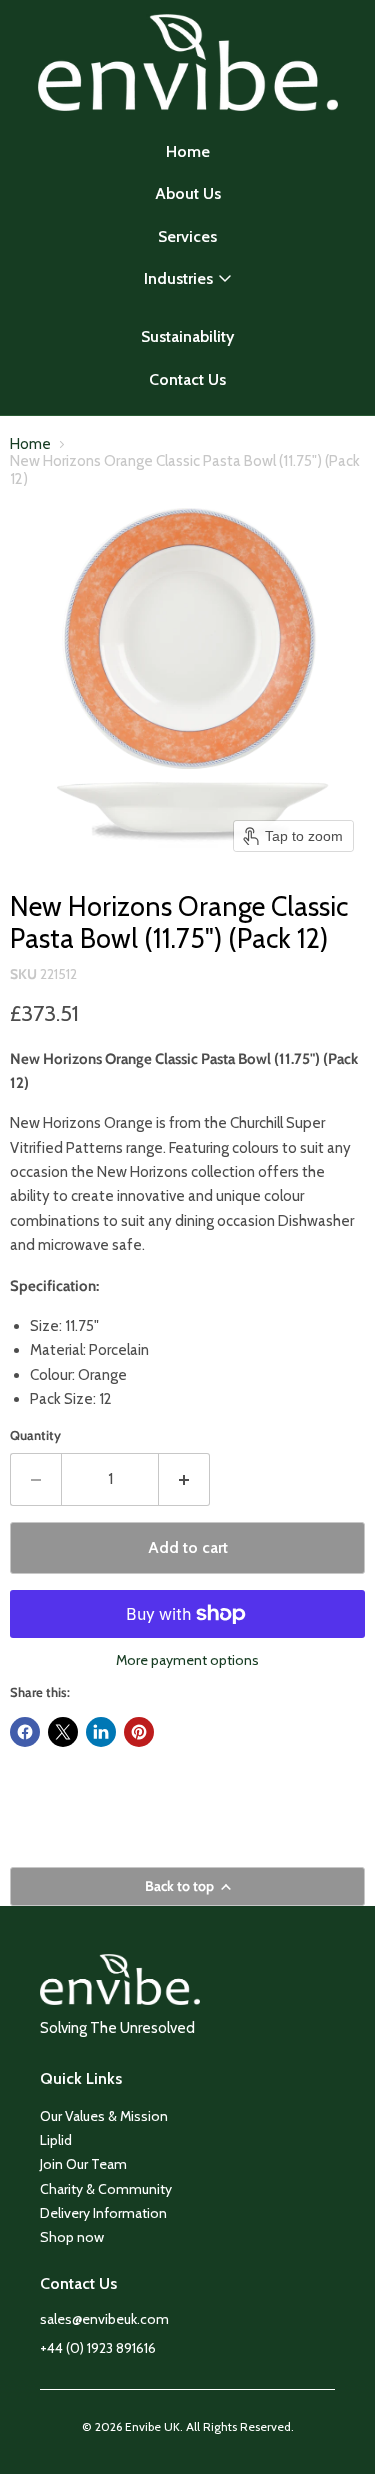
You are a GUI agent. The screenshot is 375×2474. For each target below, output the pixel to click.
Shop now (72, 2237)
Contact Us (187, 379)
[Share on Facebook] (25, 1732)
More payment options (187, 1660)
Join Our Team (83, 2164)
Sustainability (187, 336)
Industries (178, 278)
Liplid (56, 2140)
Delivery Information (103, 2213)
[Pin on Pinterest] (139, 1732)
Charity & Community (106, 2189)
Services (187, 236)
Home (188, 151)
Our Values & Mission (104, 2116)
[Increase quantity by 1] (184, 1479)
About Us (188, 193)
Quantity (35, 1435)
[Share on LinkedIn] (101, 1732)
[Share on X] (63, 1732)
